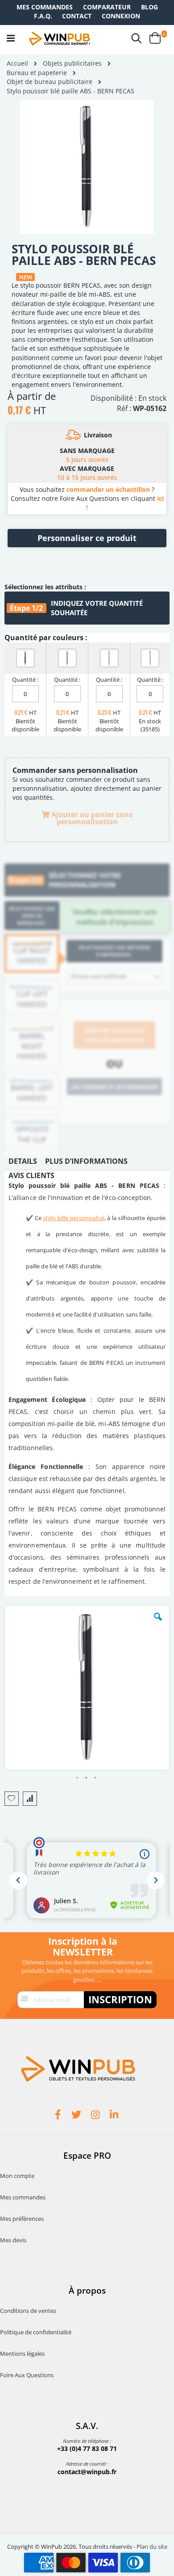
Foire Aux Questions (27, 2375)
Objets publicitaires (72, 63)
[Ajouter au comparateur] (30, 1799)
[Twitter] (78, 2116)
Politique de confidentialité (36, 2332)
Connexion (121, 16)
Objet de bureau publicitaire (50, 82)
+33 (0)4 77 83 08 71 (87, 2448)
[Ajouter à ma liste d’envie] (12, 1799)
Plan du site (152, 2547)
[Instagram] (96, 2116)
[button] (158, 1624)
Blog (149, 7)
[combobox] (114, 977)
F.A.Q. (43, 16)
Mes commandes (45, 7)
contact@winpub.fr (87, 2472)
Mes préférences (22, 2219)
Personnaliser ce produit (87, 538)
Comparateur (107, 7)
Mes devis (13, 2240)
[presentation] (23, 1163)
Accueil (17, 63)
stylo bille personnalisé (73, 1218)
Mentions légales (22, 2354)
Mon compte (17, 2176)
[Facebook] (59, 2116)
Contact (77, 16)
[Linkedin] (115, 2116)
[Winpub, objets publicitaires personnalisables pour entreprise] (59, 38)
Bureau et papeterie (37, 73)
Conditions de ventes (28, 2311)
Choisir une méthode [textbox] (98, 976)
